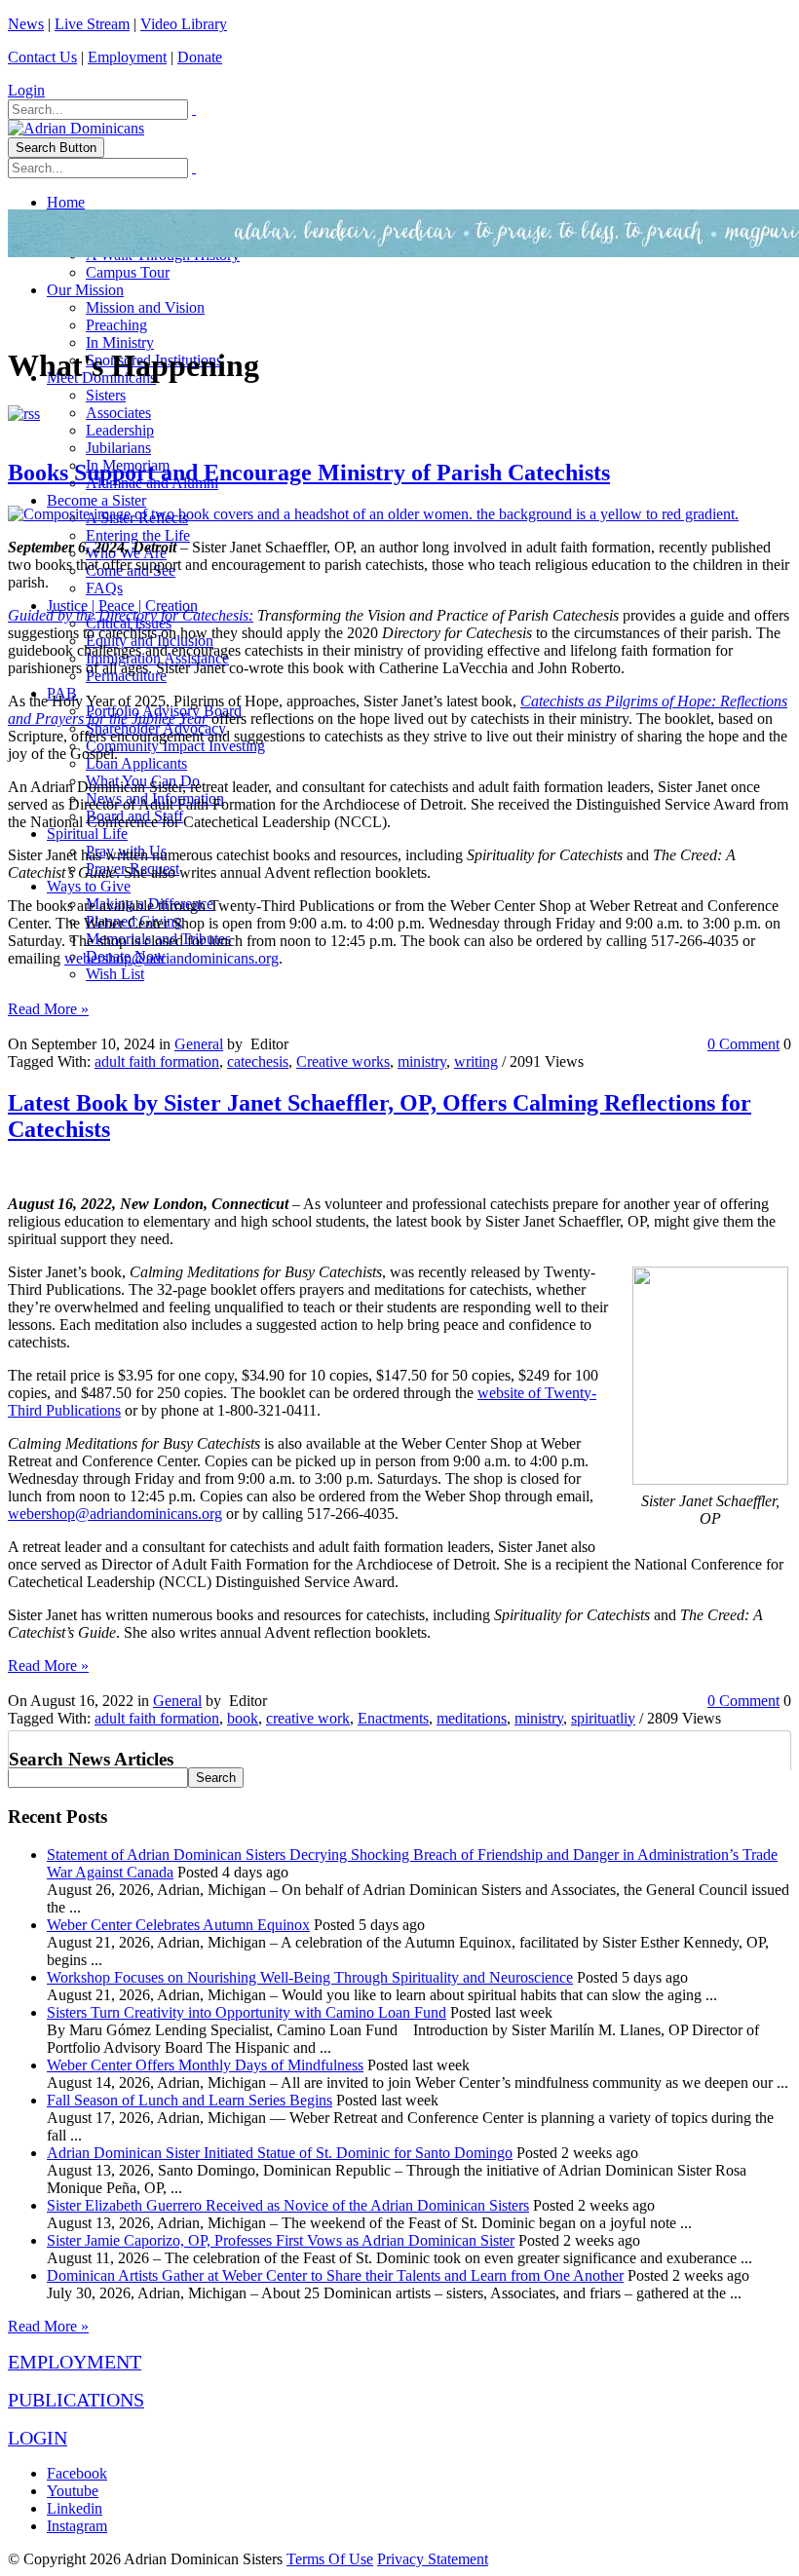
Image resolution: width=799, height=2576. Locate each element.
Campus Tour (128, 272)
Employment (127, 57)
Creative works (343, 1061)
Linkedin (75, 2508)
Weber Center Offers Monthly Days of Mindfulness (205, 2065)
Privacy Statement (433, 2559)
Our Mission (85, 290)
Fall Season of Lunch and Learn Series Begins (190, 2100)
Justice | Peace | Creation (122, 606)
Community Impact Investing (175, 746)
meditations (472, 1718)
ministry (422, 1061)
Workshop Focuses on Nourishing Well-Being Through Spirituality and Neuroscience (310, 1977)
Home (66, 202)
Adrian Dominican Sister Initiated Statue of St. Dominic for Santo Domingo (280, 2153)
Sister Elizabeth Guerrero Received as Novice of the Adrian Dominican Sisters (288, 2205)
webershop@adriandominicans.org (171, 958)
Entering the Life (138, 535)
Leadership (120, 430)
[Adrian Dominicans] (76, 128)
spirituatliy (603, 1718)
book (243, 1718)
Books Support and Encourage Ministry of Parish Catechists (309, 473)
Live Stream (92, 24)
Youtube (73, 2491)
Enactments (393, 1718)
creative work (308, 1718)
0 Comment (743, 1044)
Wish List (115, 974)
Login (26, 90)
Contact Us (42, 57)
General (199, 1044)
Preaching (116, 325)
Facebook (77, 2473)
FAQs (104, 588)
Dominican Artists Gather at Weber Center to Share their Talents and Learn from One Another (335, 2275)
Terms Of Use (330, 2559)
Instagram (77, 2526)
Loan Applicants (136, 763)
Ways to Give (89, 886)
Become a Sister (96, 500)
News (26, 24)
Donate (200, 57)
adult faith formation (157, 1061)
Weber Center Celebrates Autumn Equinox (178, 1925)
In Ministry (120, 342)
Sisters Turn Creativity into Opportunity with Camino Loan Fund (247, 2012)
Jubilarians (118, 448)
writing (476, 1061)
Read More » (48, 1009)
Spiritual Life (87, 833)
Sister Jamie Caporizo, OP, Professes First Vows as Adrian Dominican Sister (281, 2240)
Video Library (184, 24)
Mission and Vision (145, 307)
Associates (118, 413)
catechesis (258, 1061)
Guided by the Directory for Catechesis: (131, 615)
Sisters (106, 395)
